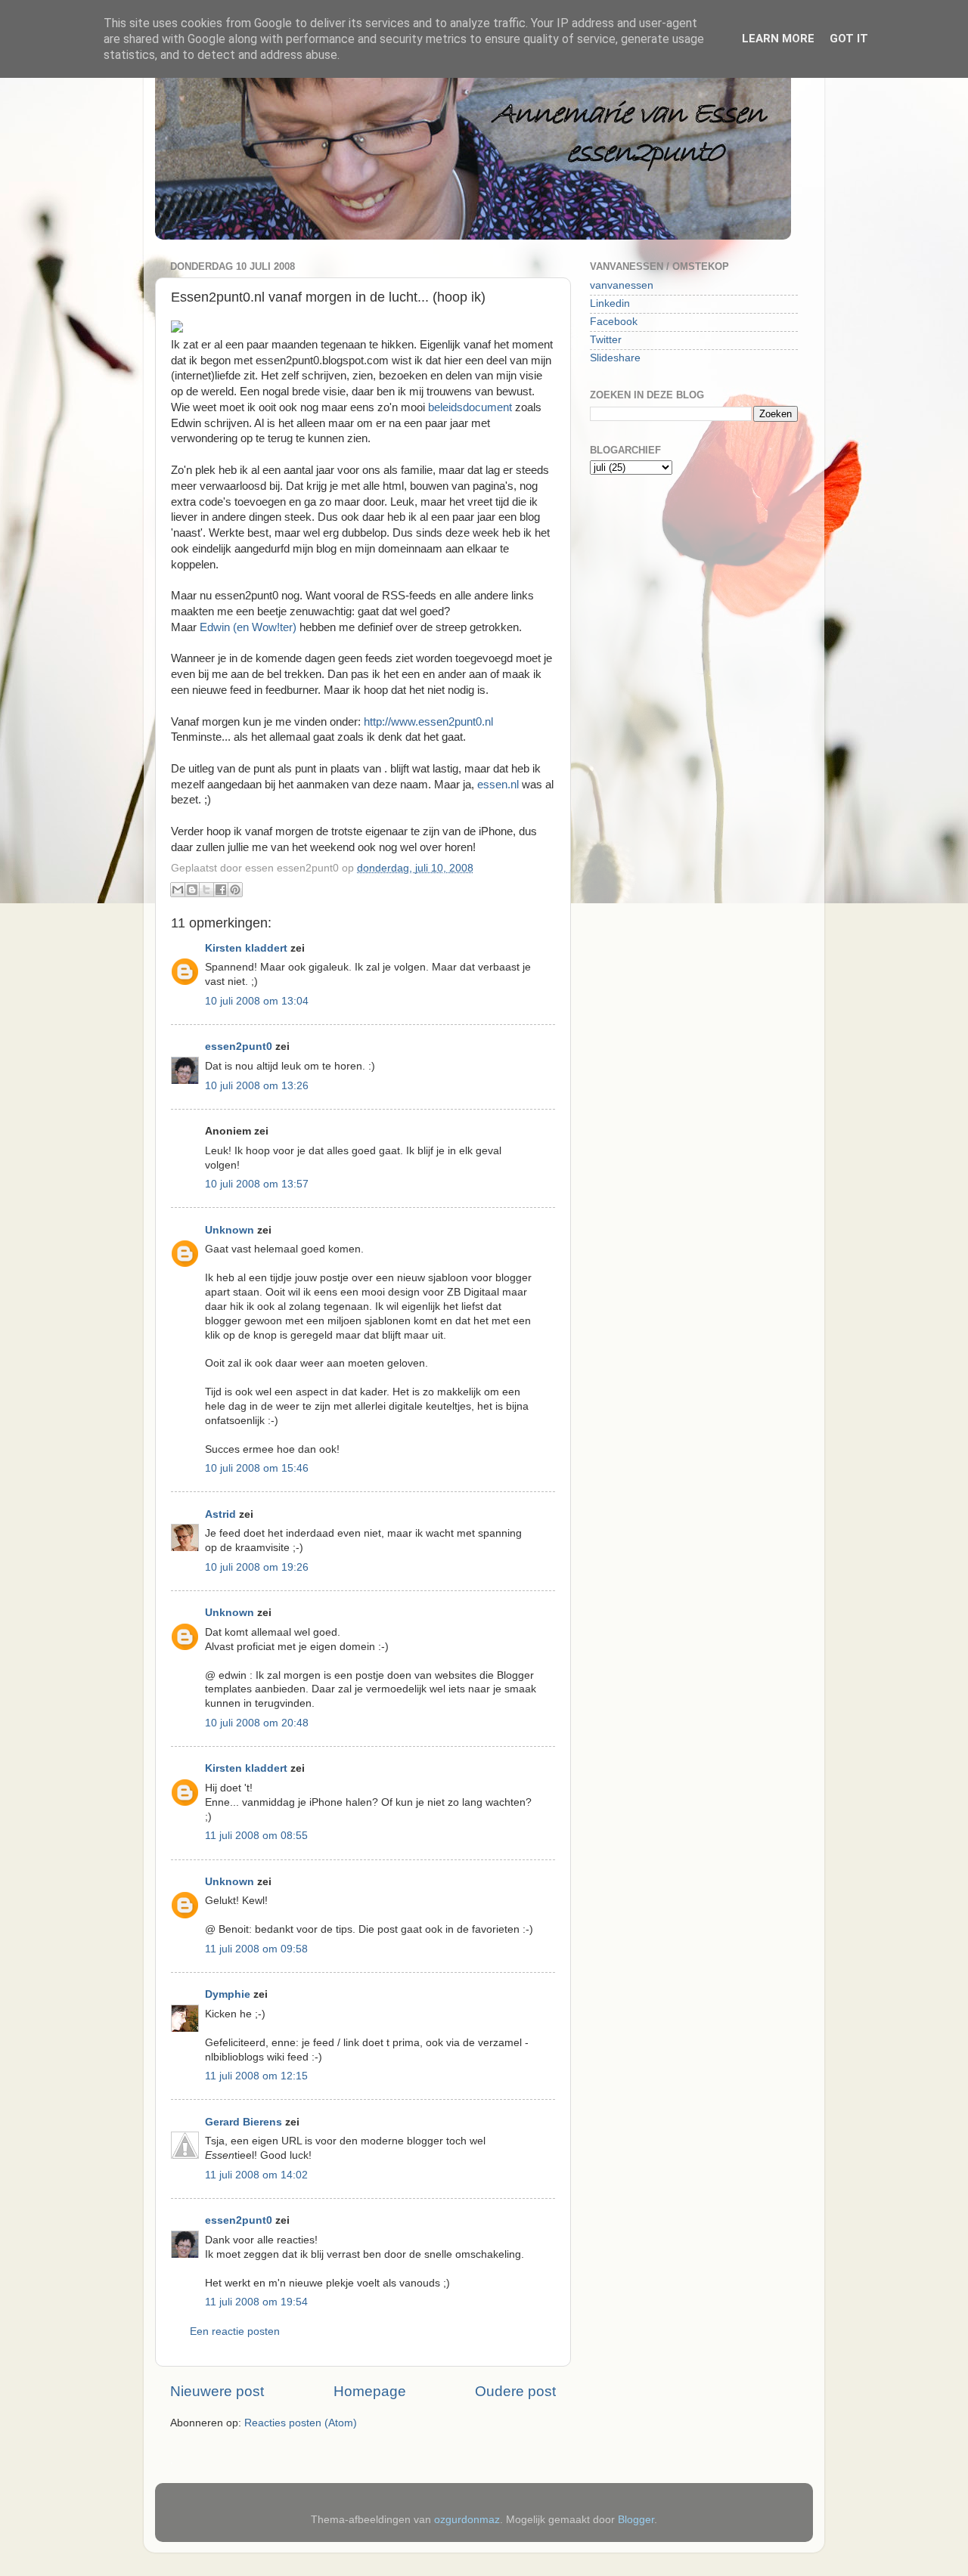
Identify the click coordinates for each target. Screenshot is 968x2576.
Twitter (606, 340)
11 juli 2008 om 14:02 (256, 2175)
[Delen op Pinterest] (235, 890)
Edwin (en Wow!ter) (248, 627)
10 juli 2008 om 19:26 (257, 1567)
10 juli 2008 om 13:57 (257, 1184)
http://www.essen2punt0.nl (428, 722)
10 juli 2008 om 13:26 (257, 1086)
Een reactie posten (235, 2331)
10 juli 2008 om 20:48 (257, 1723)
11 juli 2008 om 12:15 (256, 2076)
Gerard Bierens (244, 2122)
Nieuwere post (217, 2391)
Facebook (614, 322)
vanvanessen (622, 285)
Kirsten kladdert (246, 948)
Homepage (370, 2391)
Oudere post (515, 2391)
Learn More (778, 39)
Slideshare (615, 358)
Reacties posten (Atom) (301, 2423)
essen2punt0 (239, 1046)
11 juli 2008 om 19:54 (256, 2302)
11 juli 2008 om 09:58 (256, 1949)
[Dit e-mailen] (178, 890)
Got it (849, 39)
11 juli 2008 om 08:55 (256, 1836)
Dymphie (228, 1994)
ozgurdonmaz (467, 2520)
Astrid (220, 1514)
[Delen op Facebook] (221, 890)
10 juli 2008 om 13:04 (257, 1001)
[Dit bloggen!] (192, 890)
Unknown (230, 1230)
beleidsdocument (472, 407)
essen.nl (498, 785)
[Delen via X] (206, 890)
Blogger (636, 2520)
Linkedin (610, 303)
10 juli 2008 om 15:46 (257, 1468)
